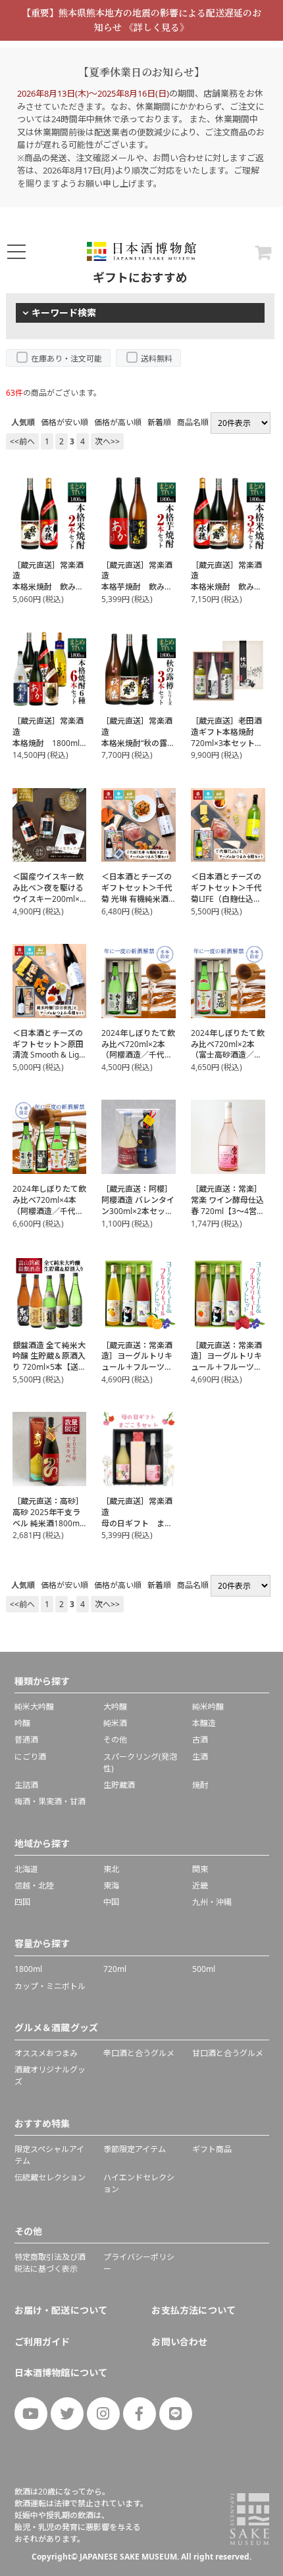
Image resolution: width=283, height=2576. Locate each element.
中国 (111, 1902)
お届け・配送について (61, 2310)
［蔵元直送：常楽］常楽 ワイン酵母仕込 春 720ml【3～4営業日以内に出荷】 (228, 1205)
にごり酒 (30, 1757)
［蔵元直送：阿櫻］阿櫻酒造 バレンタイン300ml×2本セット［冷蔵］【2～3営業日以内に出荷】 (138, 1211)
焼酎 (200, 1785)
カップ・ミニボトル (50, 1986)
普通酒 (26, 1740)
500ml (204, 1969)
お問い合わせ (179, 2342)
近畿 (200, 1885)
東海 (111, 1885)
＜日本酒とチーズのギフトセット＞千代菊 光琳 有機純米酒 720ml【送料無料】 (137, 893)
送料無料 (157, 359)
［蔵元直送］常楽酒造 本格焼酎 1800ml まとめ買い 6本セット (50, 743)
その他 (115, 1740)
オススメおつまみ (46, 2053)
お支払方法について (193, 2310)
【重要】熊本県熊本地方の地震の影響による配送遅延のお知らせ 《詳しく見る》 (141, 20)
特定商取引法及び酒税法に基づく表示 (50, 2263)
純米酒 (115, 1723)
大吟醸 (115, 1707)
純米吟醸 (208, 1707)
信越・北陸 (34, 1885)
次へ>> (107, 441)
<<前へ (22, 441)
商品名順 (193, 422)
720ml (115, 1969)
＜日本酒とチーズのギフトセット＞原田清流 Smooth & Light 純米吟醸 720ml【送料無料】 (49, 1055)
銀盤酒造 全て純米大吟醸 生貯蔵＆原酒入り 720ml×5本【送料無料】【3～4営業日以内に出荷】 (49, 1367)
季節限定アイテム (135, 2149)
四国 (22, 1902)
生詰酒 (26, 1785)
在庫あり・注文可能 (66, 359)
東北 (111, 1869)
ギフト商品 (212, 2149)
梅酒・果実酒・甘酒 (50, 1801)
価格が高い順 (118, 422)
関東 (200, 1869)
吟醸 (22, 1723)
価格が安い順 (64, 422)
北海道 (26, 1869)
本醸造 (204, 1723)
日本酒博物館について (61, 2373)
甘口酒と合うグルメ (228, 2053)
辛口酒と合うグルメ (139, 2053)
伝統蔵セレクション (50, 2177)
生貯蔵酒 (119, 1785)
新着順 (159, 422)
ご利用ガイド (42, 2342)
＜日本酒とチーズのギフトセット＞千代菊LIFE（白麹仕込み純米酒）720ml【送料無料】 (226, 899)
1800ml (28, 1969)
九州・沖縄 (212, 1902)
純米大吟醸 (34, 1707)
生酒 (200, 1757)
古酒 (200, 1740)
